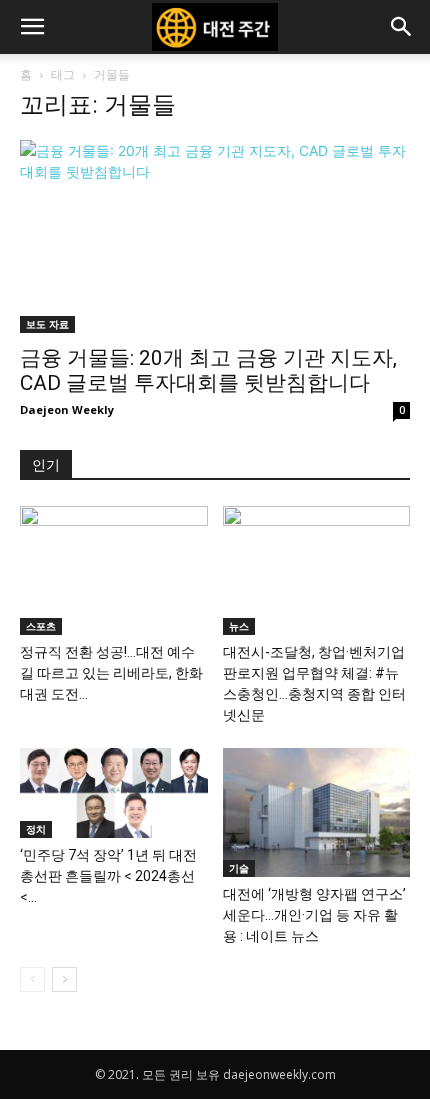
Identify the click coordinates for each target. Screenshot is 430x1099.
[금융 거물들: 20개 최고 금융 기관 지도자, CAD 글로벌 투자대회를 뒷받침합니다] (215, 236)
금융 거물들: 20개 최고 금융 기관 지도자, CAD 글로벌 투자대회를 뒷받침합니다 (208, 370)
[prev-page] (32, 979)
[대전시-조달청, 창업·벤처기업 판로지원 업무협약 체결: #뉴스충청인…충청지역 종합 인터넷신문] (317, 570)
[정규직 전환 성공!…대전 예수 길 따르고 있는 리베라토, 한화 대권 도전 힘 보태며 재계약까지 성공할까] (114, 570)
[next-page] (64, 979)
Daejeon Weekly (67, 409)
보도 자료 (47, 324)
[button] (32, 27)
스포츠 (41, 626)
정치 (36, 829)
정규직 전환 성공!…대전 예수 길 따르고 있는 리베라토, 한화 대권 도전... (111, 673)
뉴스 (239, 626)
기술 (239, 868)
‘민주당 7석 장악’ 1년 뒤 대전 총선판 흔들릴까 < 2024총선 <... (108, 876)
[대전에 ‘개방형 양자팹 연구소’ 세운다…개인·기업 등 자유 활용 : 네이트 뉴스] (317, 812)
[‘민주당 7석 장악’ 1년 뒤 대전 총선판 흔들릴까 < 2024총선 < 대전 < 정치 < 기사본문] (114, 793)
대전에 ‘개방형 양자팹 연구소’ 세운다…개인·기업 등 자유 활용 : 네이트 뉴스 (314, 915)
